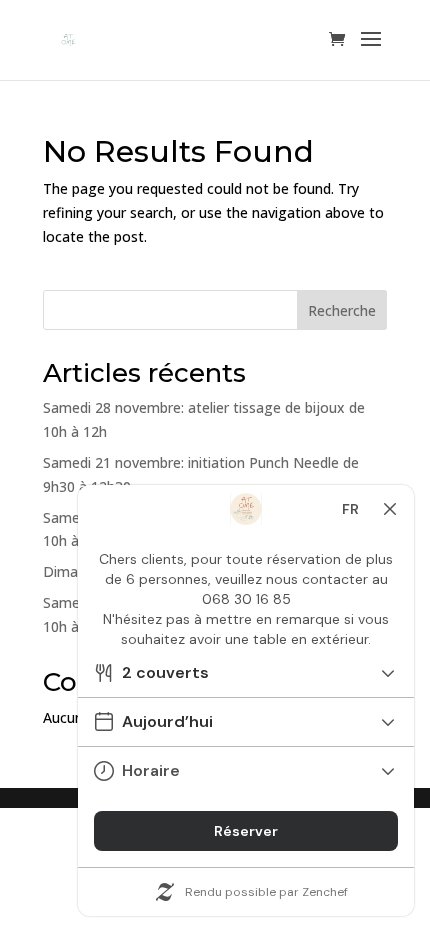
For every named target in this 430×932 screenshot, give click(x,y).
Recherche (342, 310)
